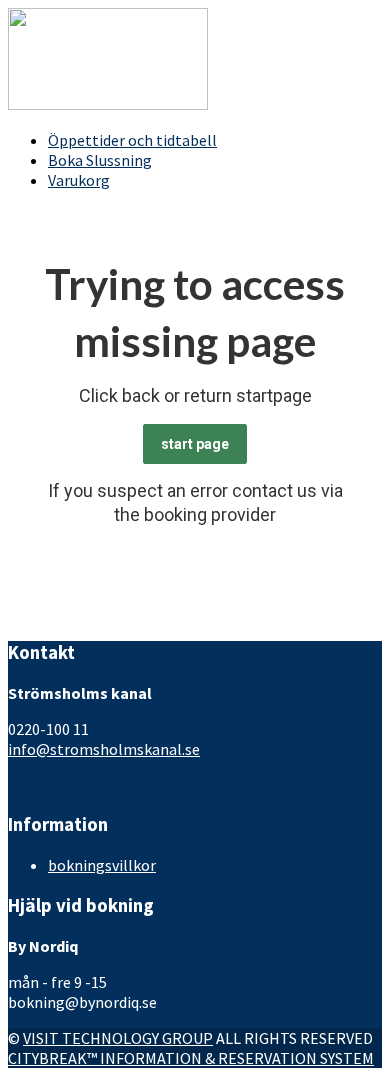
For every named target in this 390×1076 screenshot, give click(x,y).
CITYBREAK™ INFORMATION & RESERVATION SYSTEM (191, 1058)
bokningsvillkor (102, 865)
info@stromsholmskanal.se (104, 749)
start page (195, 444)
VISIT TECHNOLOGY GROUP (118, 1038)
